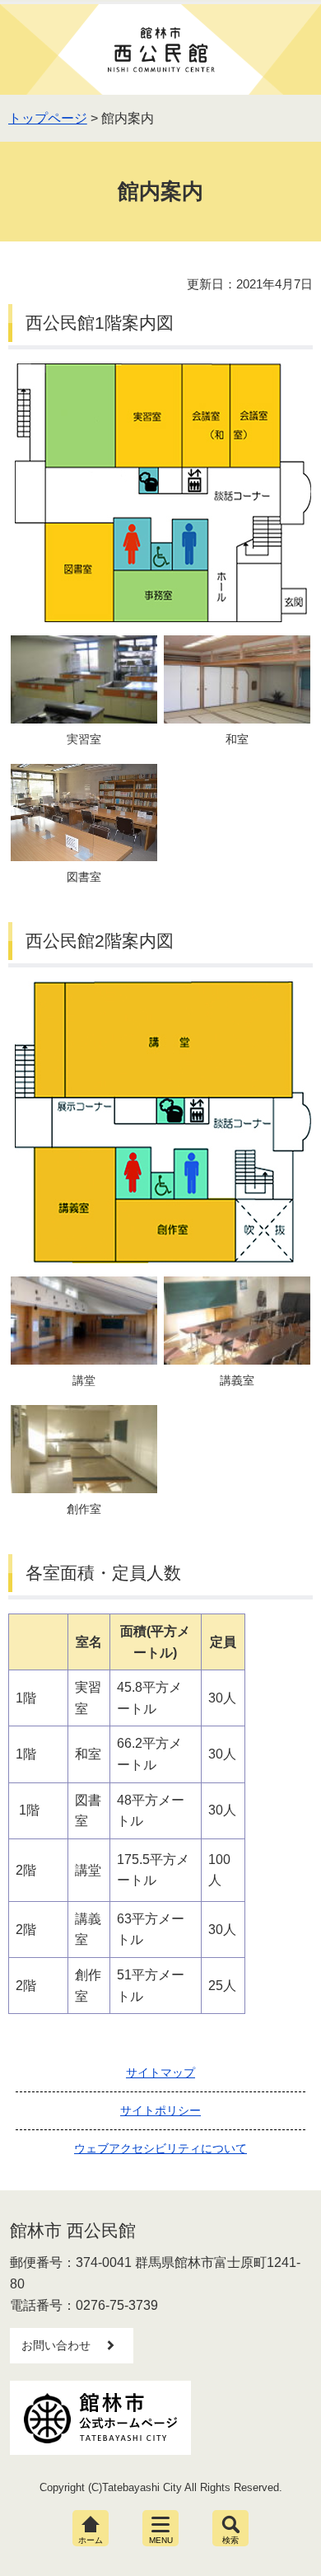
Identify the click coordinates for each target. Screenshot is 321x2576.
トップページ (48, 118)
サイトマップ (160, 2073)
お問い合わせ (56, 2345)
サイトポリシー (160, 2110)
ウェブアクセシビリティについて (160, 2148)
